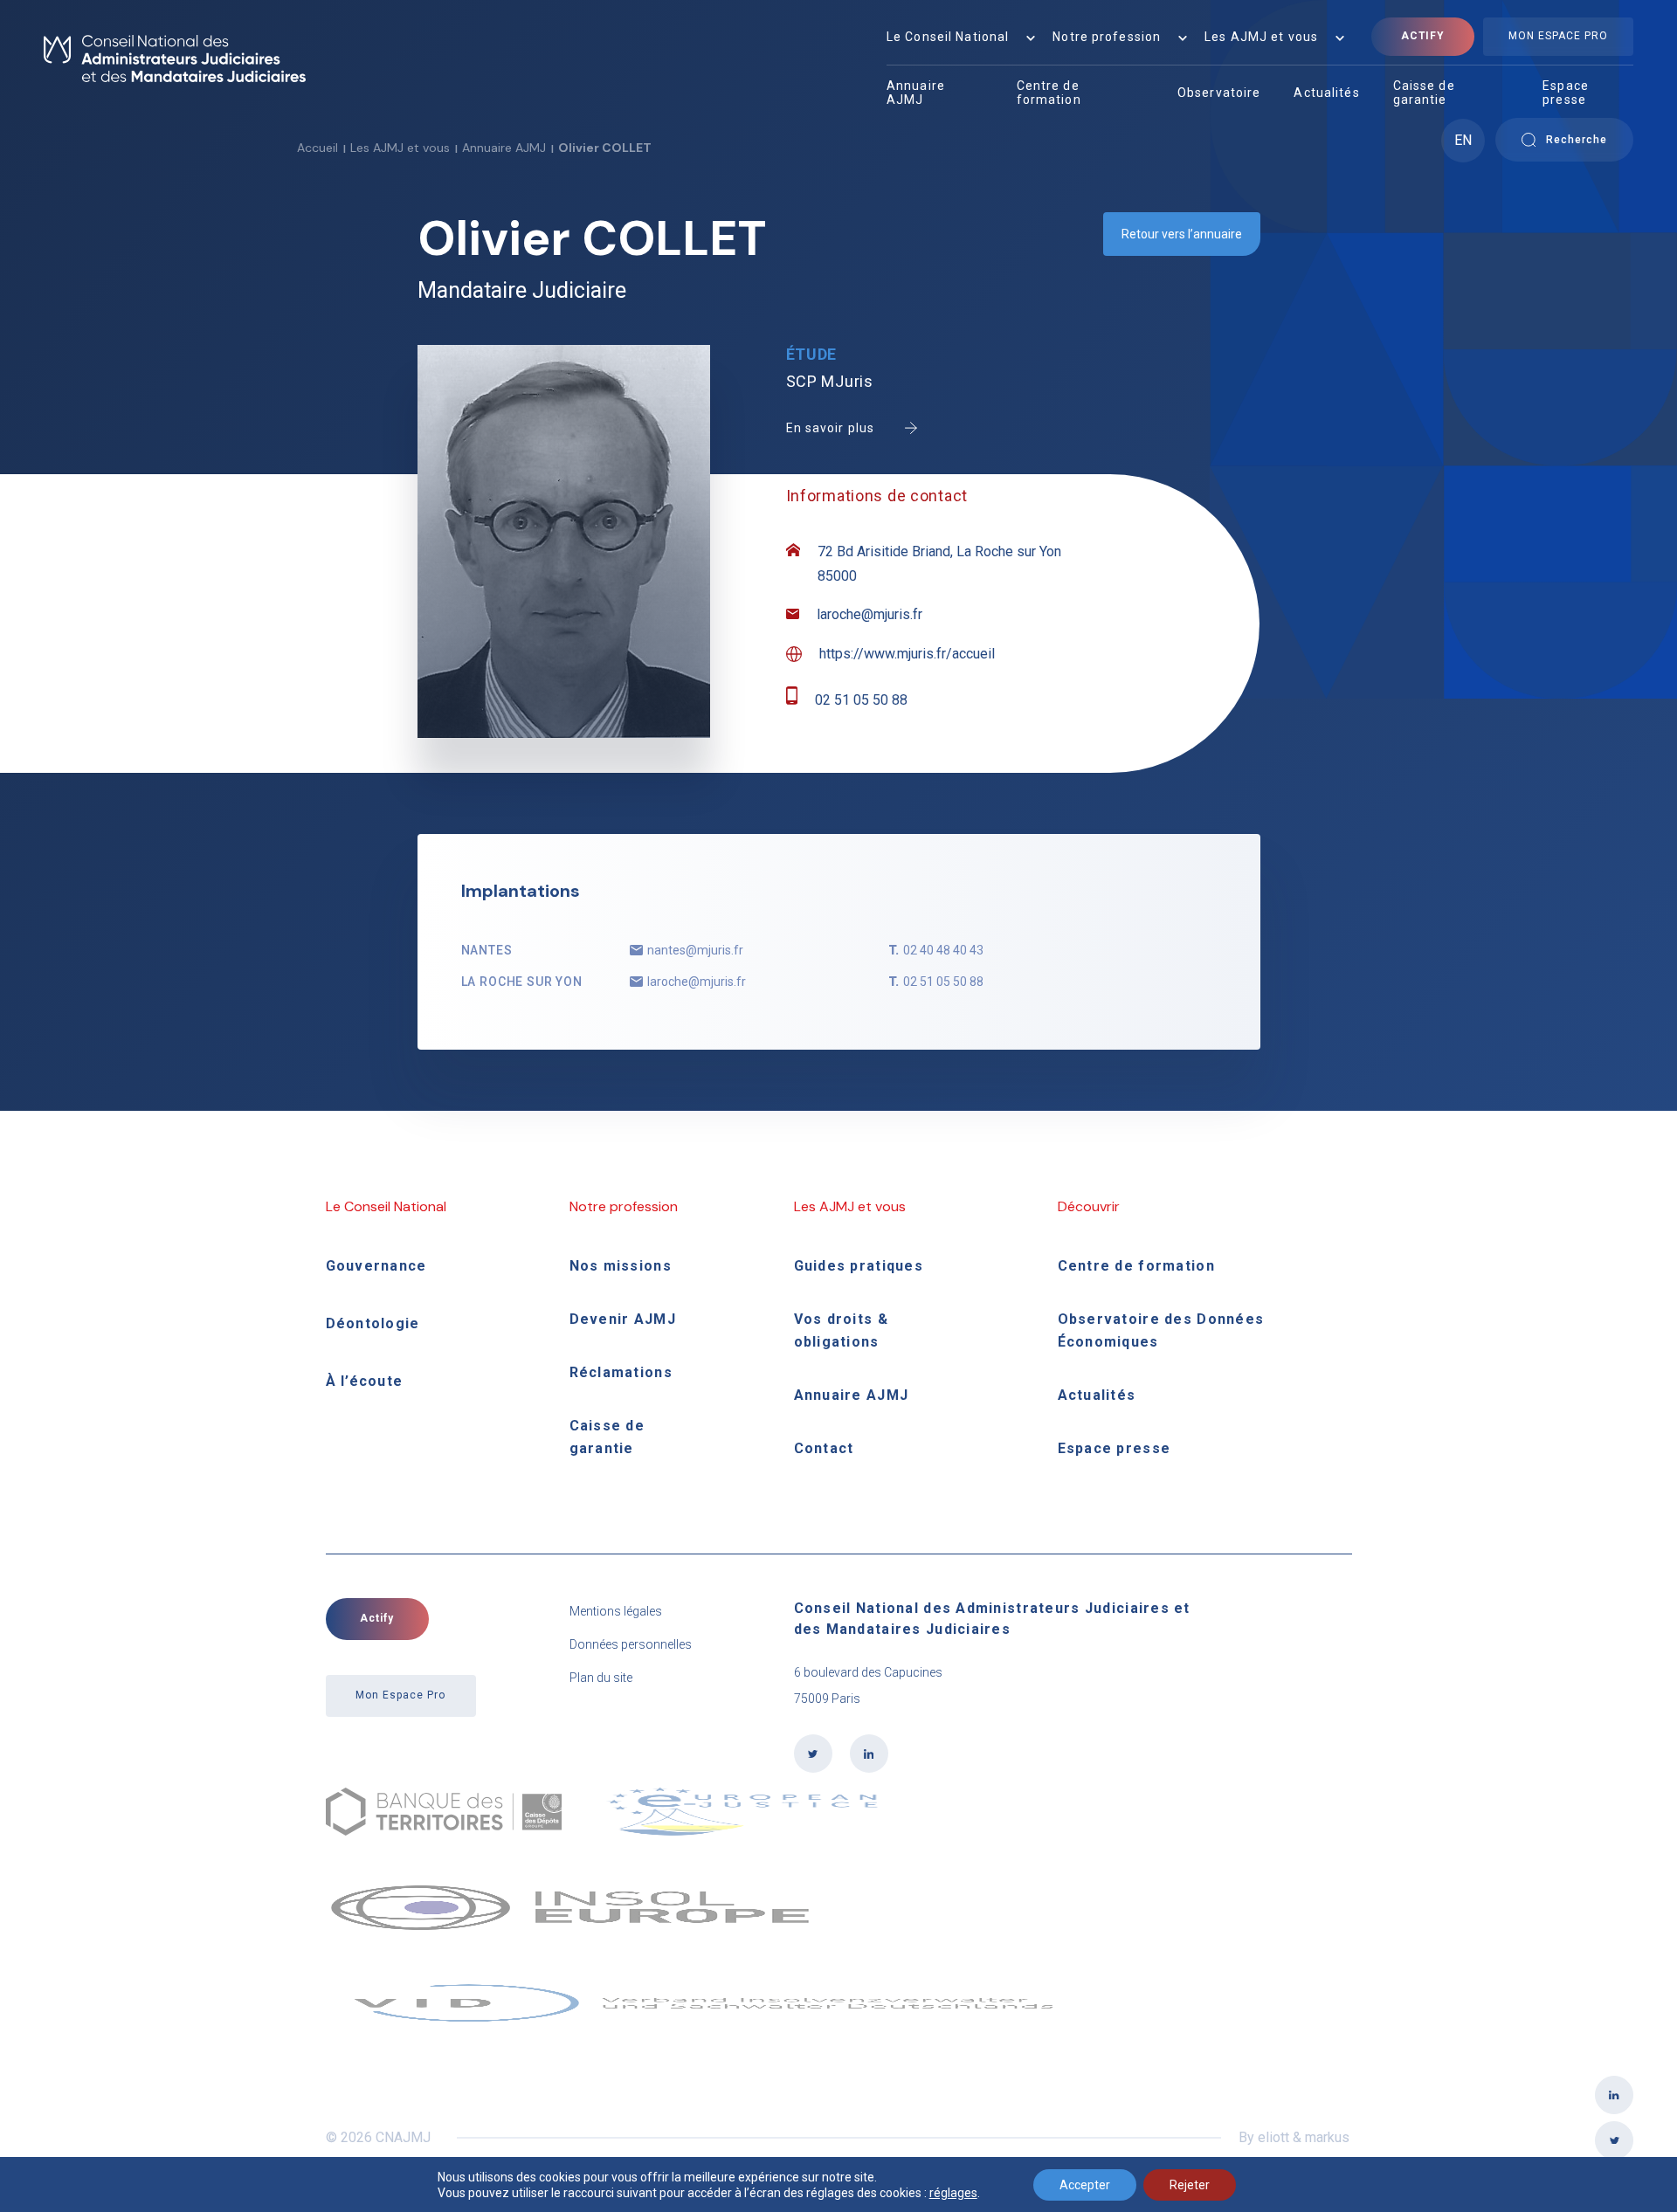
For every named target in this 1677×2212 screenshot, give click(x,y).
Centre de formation (1049, 93)
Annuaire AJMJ (916, 93)
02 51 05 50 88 (861, 700)
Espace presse (1566, 93)
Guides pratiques (859, 1266)
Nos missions (621, 1266)
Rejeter (1190, 2185)
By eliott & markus (1294, 2137)
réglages (953, 2193)
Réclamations (621, 1372)
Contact (824, 1448)
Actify (1423, 36)
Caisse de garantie (1424, 93)
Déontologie (373, 1323)
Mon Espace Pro (1558, 36)
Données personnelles (631, 1644)
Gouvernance (376, 1266)
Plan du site (601, 1678)
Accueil (317, 148)
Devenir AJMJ (623, 1319)
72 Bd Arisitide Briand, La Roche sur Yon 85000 (939, 564)
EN (1463, 140)
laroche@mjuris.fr (870, 614)
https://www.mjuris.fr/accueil (907, 654)
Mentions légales (616, 1611)
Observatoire (1219, 93)
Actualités (1326, 93)
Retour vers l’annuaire (1182, 234)
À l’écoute (365, 1381)
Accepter (1085, 2185)
